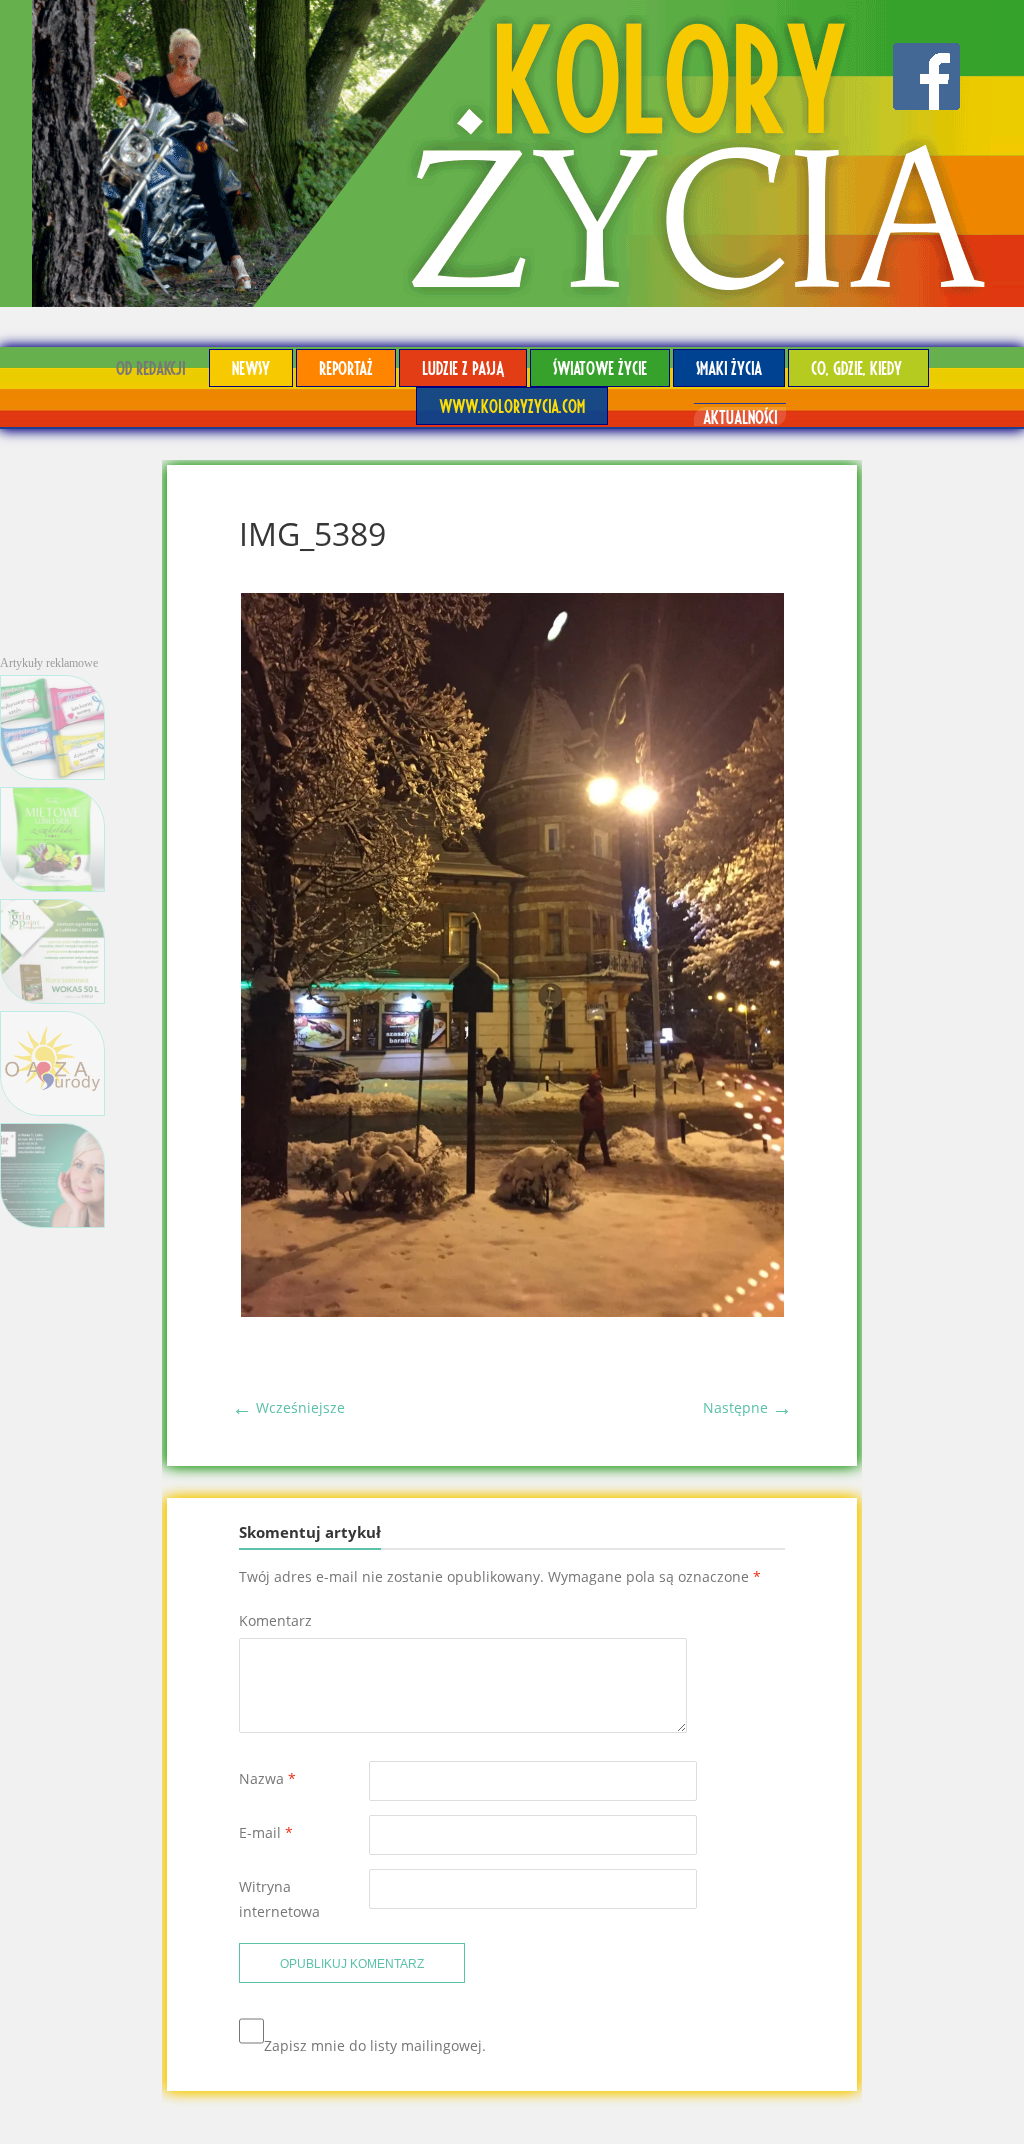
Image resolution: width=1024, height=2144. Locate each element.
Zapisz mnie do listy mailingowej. (375, 2045)
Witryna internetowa (279, 1899)
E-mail (266, 1832)
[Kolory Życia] (512, 153)
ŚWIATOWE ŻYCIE (600, 367)
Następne (747, 1407)
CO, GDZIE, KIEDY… (858, 367)
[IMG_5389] (512, 1311)
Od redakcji (150, 367)
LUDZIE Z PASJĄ (463, 367)
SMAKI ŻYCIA (729, 367)
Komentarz (275, 1620)
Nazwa (267, 1778)
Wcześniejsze (288, 1407)
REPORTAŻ (346, 367)
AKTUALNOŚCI (740, 416)
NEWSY (251, 367)
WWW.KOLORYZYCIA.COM (512, 405)
